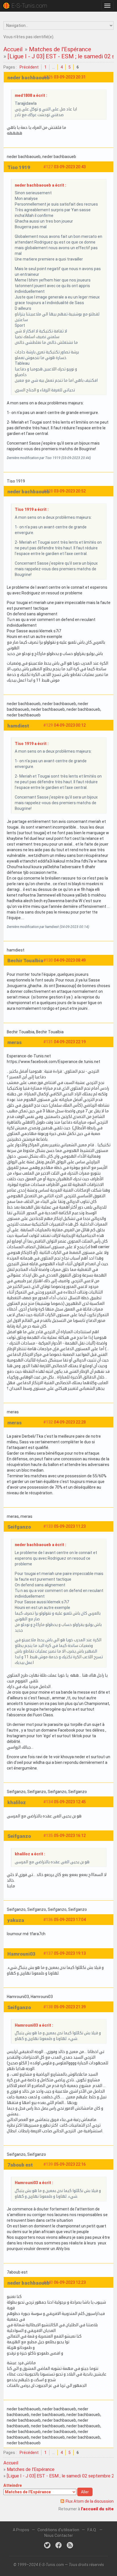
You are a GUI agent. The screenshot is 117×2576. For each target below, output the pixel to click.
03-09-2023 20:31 (70, 77)
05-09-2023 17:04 (70, 1920)
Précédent (29, 67)
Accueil (13, 49)
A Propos (21, 2530)
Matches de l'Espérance (60, 49)
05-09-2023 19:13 (70, 1953)
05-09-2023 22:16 (70, 2164)
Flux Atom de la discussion (90, 2501)
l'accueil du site (97, 2509)
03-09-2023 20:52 (70, 491)
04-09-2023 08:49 (70, 960)
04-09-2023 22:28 (70, 1422)
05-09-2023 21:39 (70, 2007)
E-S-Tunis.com (29, 6)
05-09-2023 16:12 (70, 1836)
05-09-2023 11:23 (70, 1526)
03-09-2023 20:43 (70, 167)
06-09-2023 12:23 (70, 2282)
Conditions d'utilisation (58, 2530)
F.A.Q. (92, 2530)
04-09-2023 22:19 (70, 1042)
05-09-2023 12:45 (70, 1802)
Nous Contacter (59, 2536)
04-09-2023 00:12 (70, 725)
